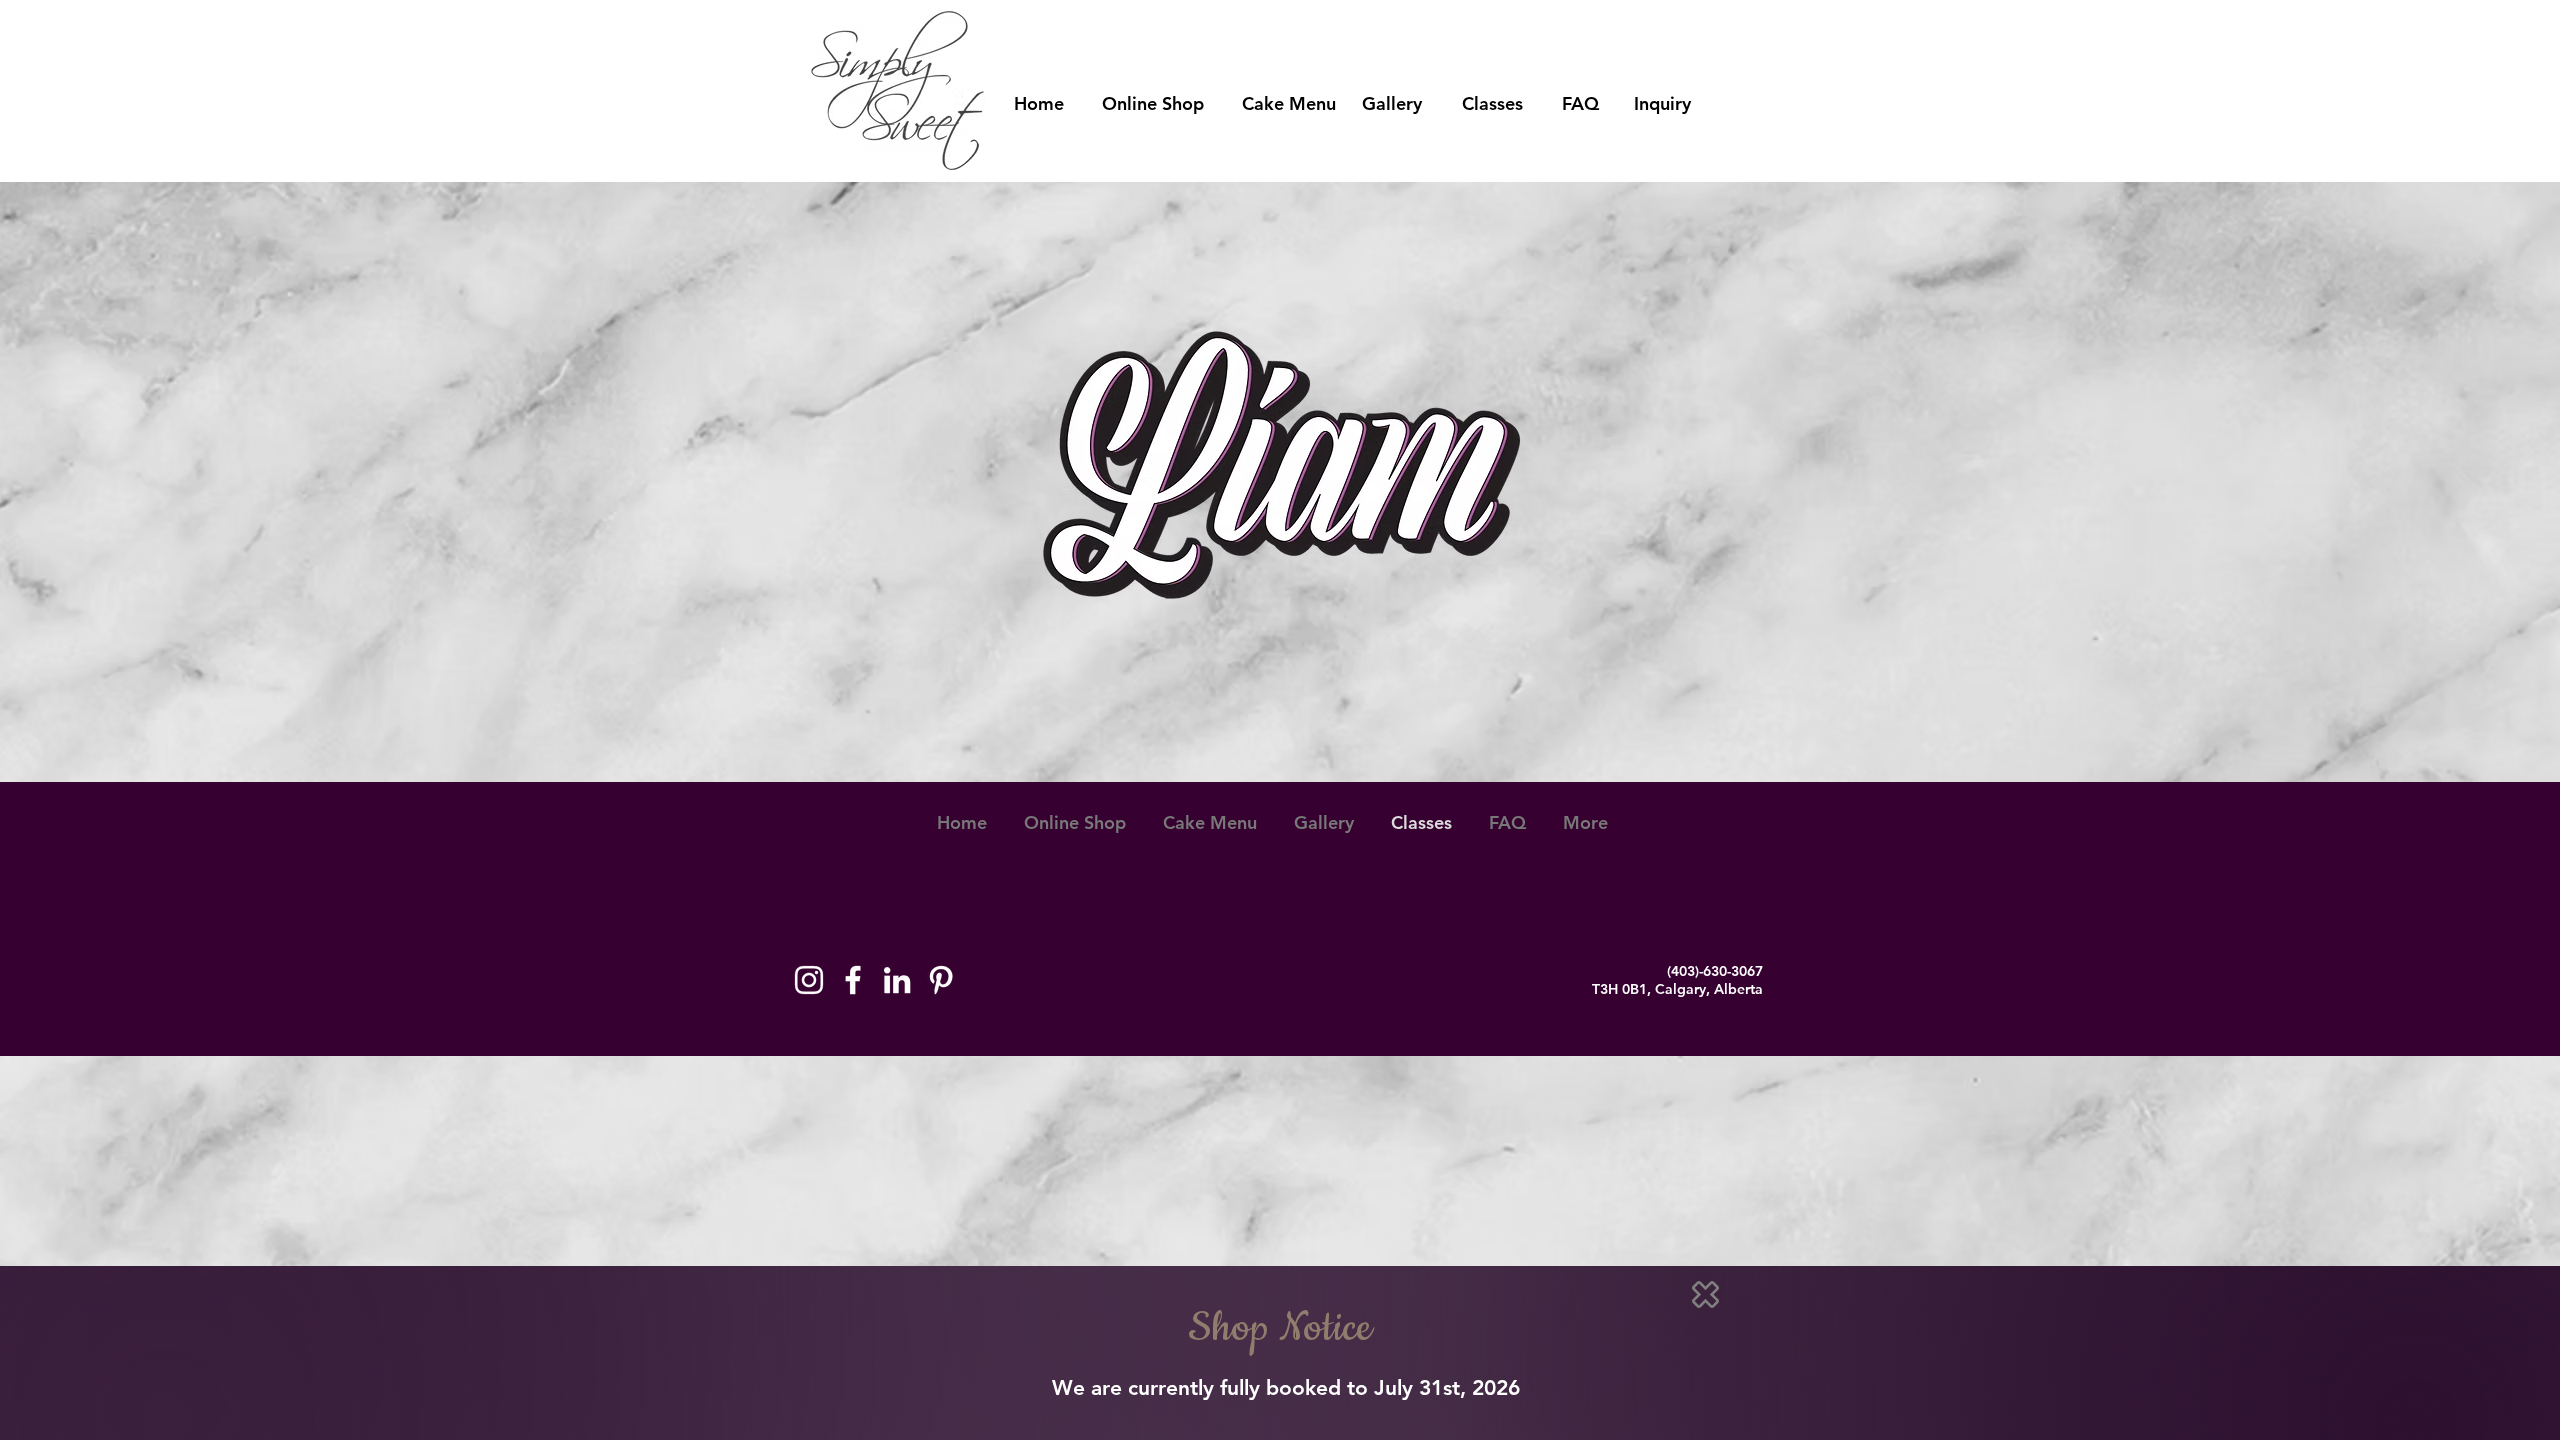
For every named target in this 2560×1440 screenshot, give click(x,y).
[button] (1705, 1294)
